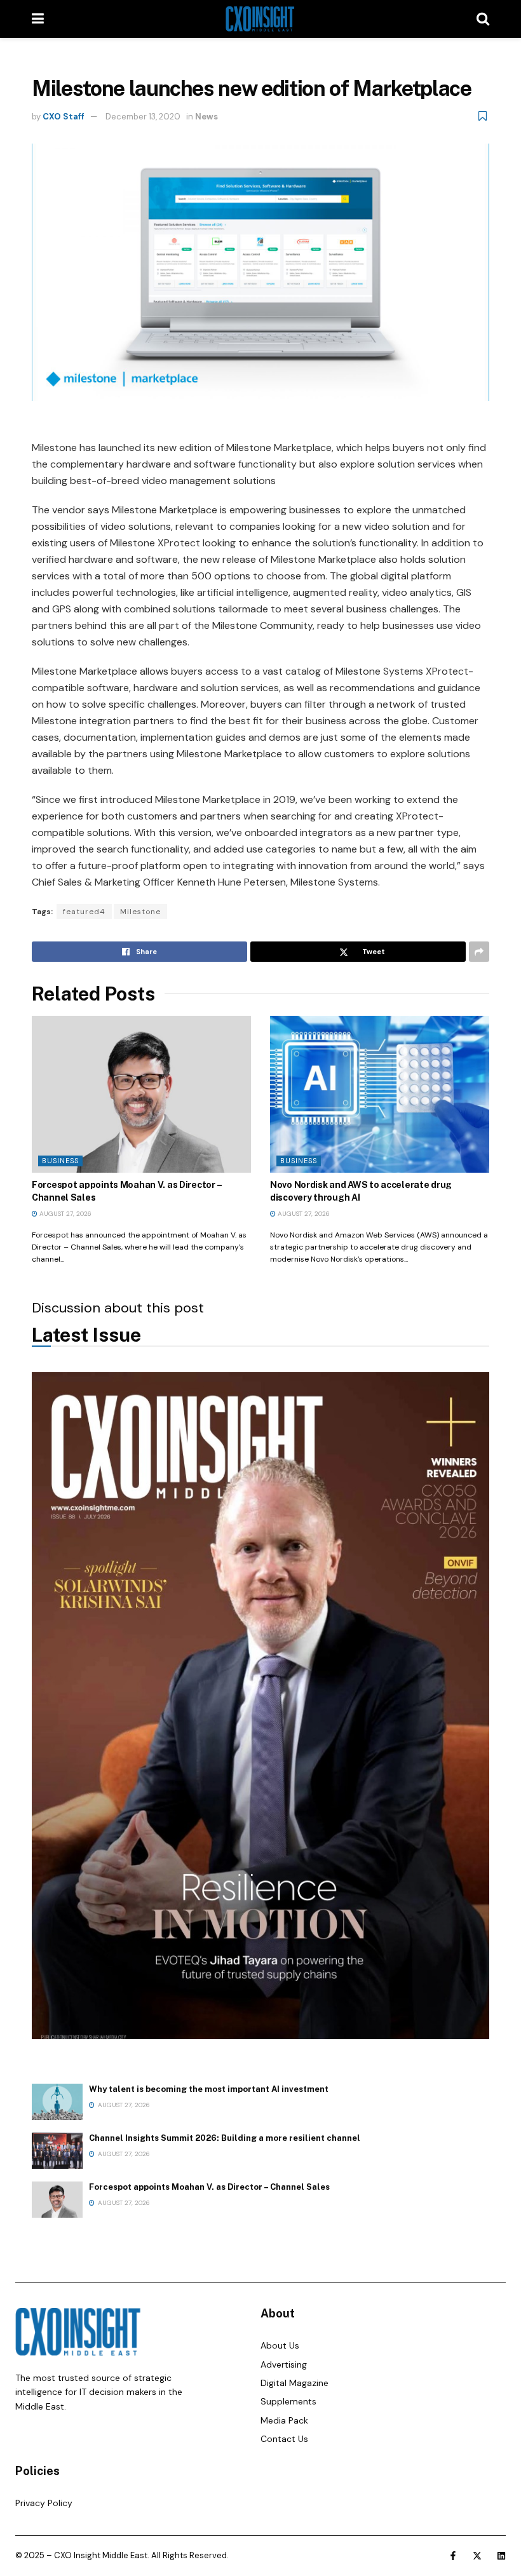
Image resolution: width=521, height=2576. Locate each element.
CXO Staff (64, 117)
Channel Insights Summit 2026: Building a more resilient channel (225, 2138)
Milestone (140, 912)
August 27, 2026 (64, 1214)
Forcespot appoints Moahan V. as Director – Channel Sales (209, 2187)
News (206, 117)
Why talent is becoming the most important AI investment (209, 2089)
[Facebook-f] (453, 2556)
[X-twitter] (477, 2556)
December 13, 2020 (143, 117)
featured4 (84, 912)
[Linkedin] (501, 2556)
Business (60, 1161)
